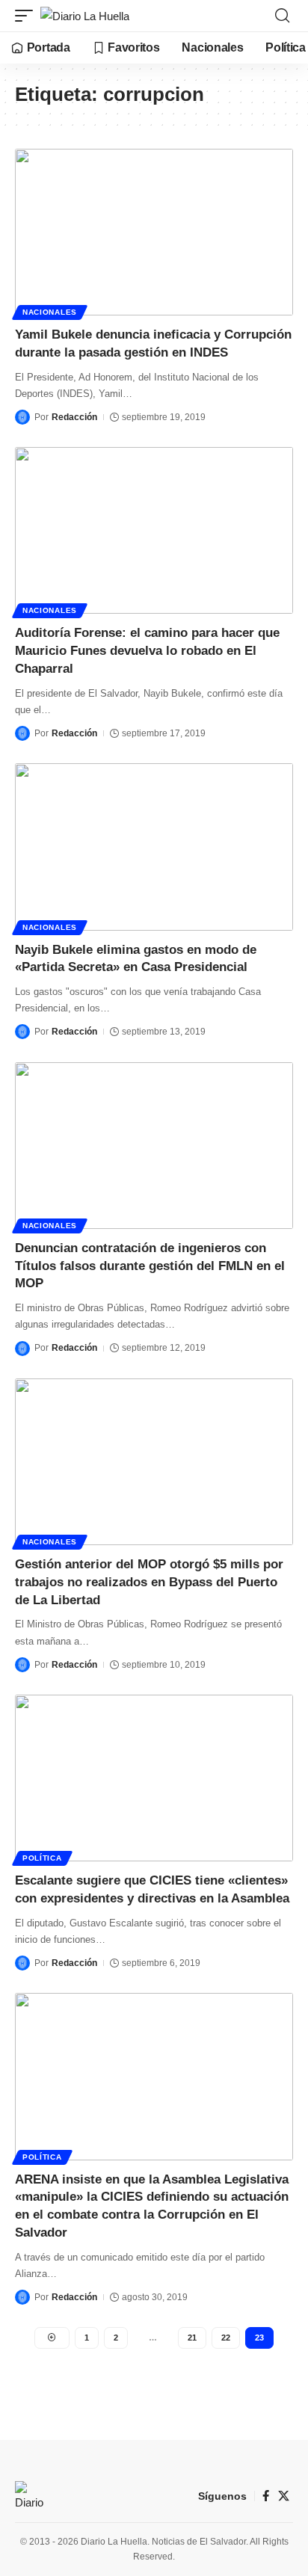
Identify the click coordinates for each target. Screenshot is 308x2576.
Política (42, 1858)
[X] (284, 2496)
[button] (28, 16)
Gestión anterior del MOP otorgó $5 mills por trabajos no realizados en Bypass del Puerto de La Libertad (149, 1582)
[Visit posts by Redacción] (22, 417)
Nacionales (50, 312)
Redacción (74, 417)
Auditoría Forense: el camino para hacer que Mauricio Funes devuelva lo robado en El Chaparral (147, 651)
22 (226, 2338)
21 (192, 2338)
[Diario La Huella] (85, 16)
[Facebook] (266, 2496)
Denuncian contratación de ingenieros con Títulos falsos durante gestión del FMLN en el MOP (150, 1266)
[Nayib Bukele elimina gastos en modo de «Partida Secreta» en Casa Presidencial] (154, 847)
